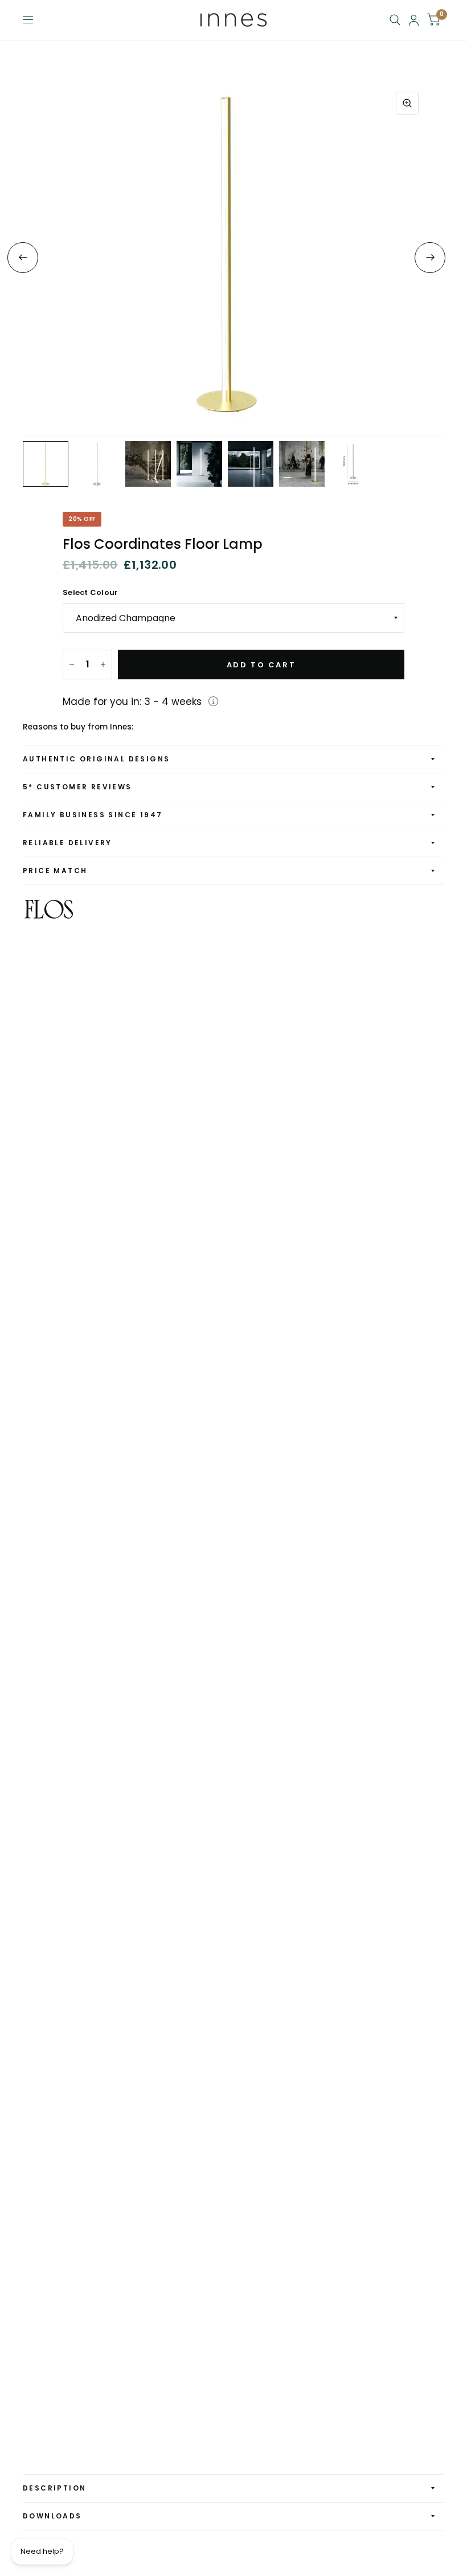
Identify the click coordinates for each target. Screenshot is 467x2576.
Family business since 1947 (93, 815)
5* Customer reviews (77, 787)
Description (54, 2488)
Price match (55, 871)
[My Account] (414, 20)
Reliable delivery (67, 843)
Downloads (52, 2516)
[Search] (395, 20)
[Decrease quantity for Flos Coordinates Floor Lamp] (72, 665)
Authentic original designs (96, 759)
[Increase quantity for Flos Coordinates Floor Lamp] (103, 665)
